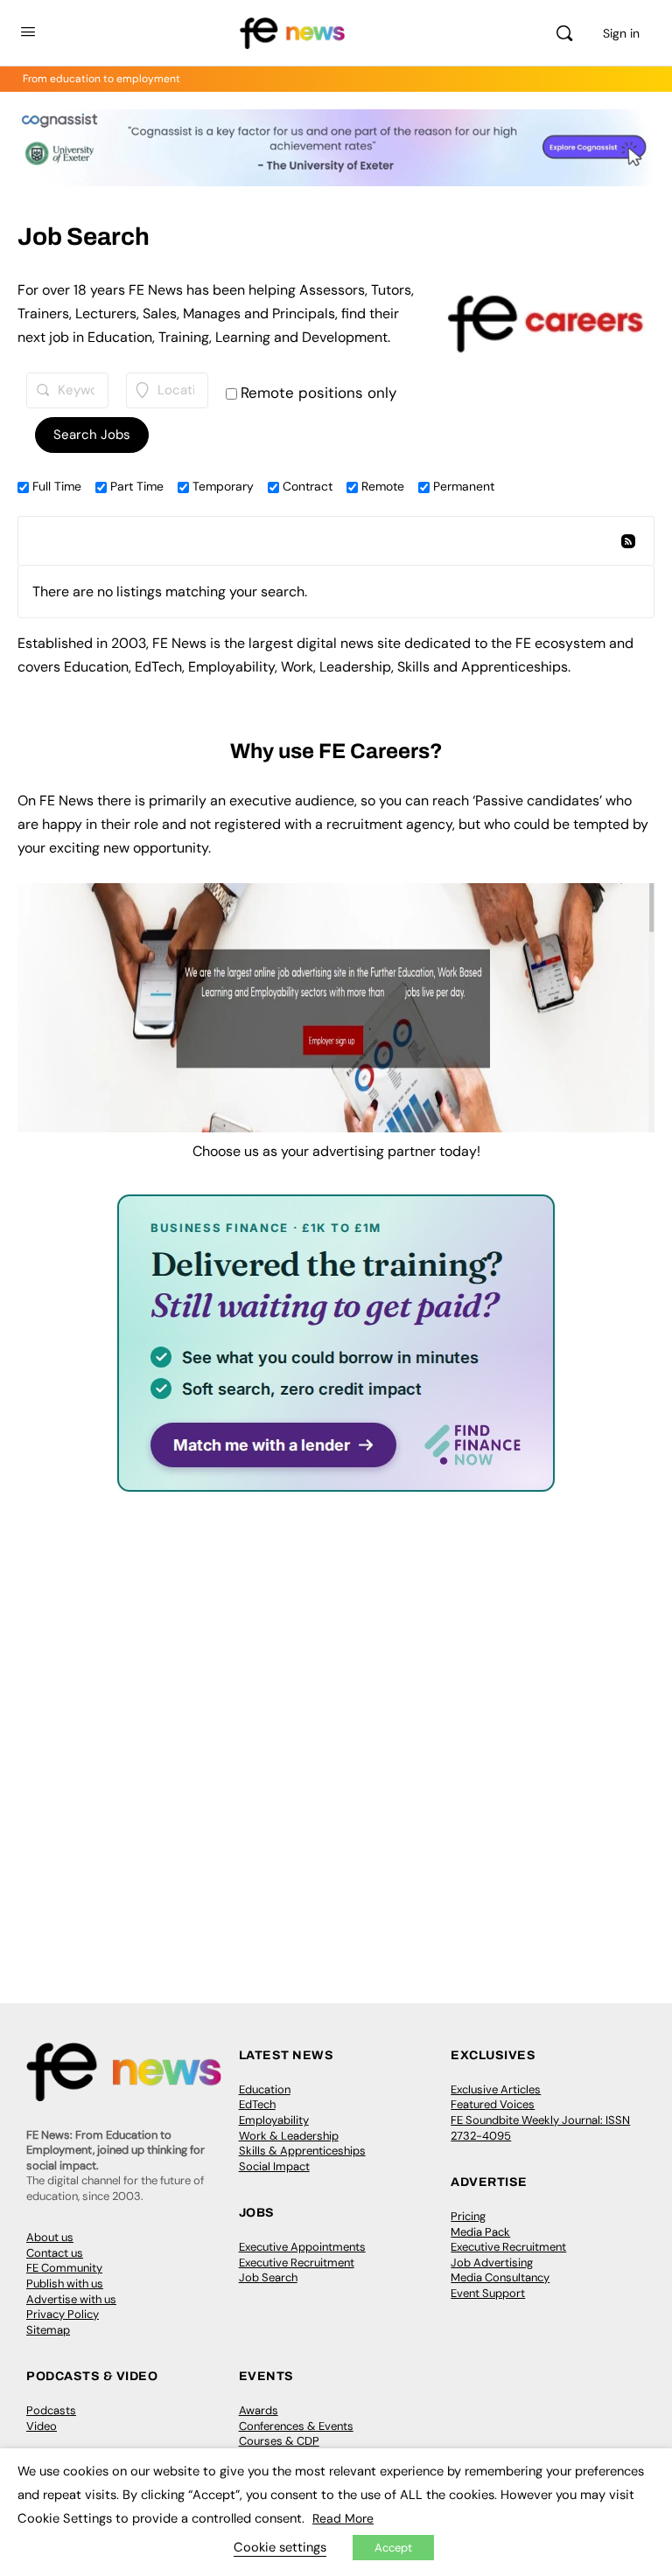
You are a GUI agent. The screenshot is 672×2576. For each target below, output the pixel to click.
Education (265, 2089)
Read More (343, 2518)
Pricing (468, 2216)
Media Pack (480, 2232)
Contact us (55, 2253)
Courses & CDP (279, 2441)
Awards (259, 2410)
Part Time (135, 486)
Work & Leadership (289, 2136)
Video (42, 2426)
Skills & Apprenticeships (302, 2151)
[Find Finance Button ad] (336, 1480)
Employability (274, 2120)
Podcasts (51, 2410)
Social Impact (274, 2166)
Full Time (55, 486)
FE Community (64, 2268)
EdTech (257, 2104)
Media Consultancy (500, 2277)
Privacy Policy (63, 2314)
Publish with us (65, 2284)
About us (50, 2237)
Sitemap (48, 2330)
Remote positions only (318, 393)
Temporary (221, 486)
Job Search (268, 2277)
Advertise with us (71, 2299)
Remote (381, 486)
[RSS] (627, 543)
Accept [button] (393, 2548)
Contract (306, 486)
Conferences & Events (296, 2426)
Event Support (488, 2293)
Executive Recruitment (297, 2263)
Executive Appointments (302, 2247)
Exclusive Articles (496, 2089)
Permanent (462, 486)
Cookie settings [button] (280, 2547)
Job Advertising (492, 2263)
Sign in (621, 33)
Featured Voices (493, 2104)
